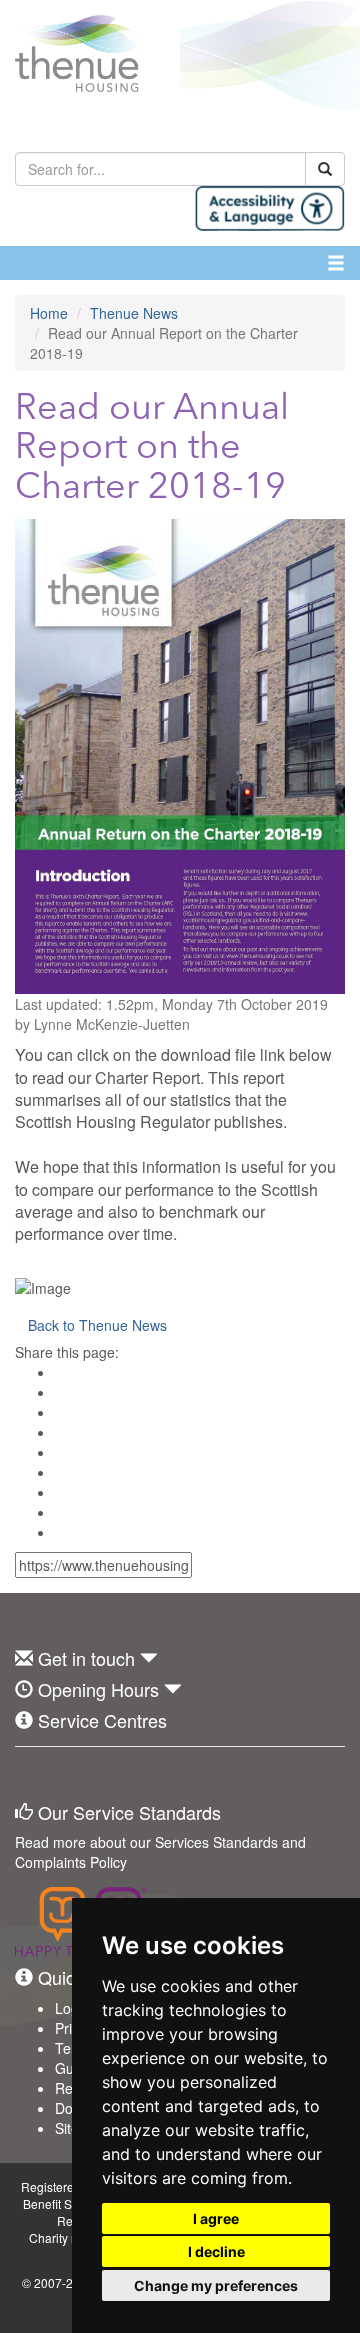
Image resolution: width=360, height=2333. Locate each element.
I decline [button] (216, 2251)
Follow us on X (74, 1777)
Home (49, 313)
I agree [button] (216, 2218)
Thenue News (134, 313)
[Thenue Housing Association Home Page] (180, 53)
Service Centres (102, 1720)
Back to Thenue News (97, 1325)
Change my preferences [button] (216, 2285)
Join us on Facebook (30, 1777)
